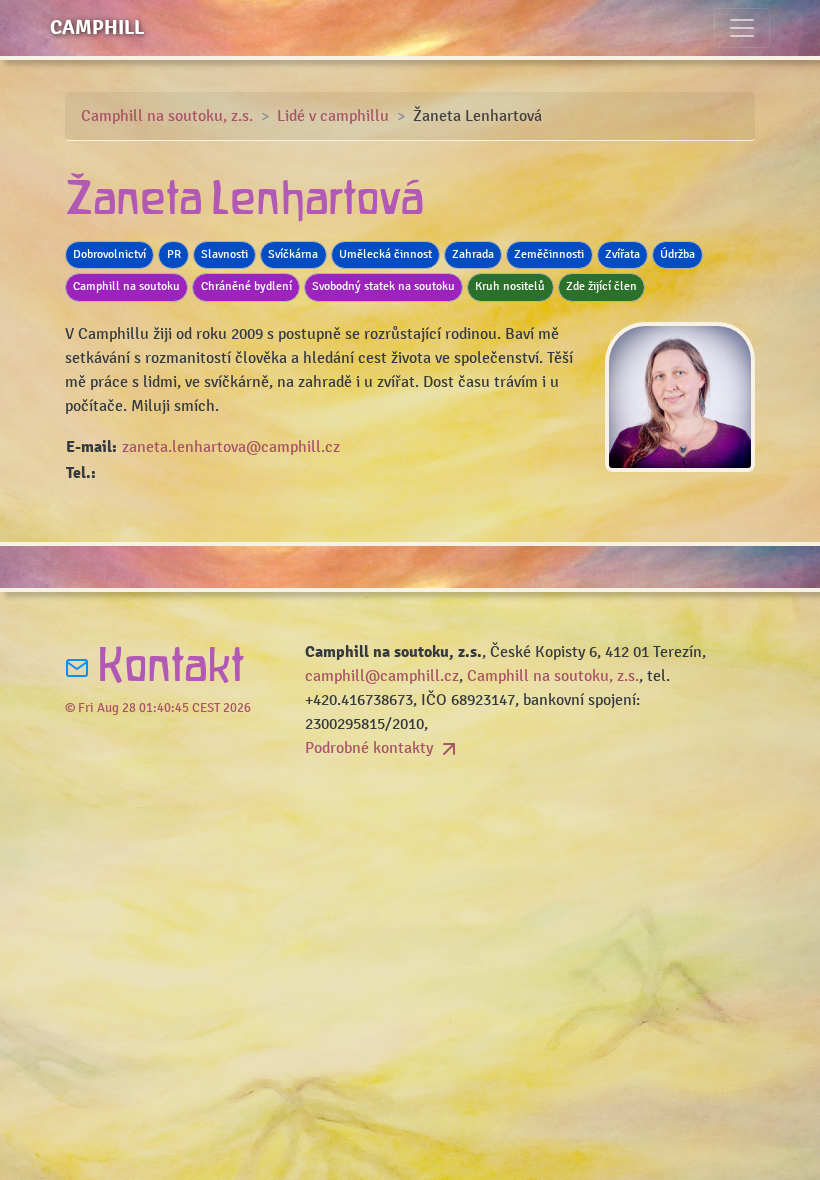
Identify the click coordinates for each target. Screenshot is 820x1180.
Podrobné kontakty (371, 748)
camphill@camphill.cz (382, 676)
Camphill (97, 27)
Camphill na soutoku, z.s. (167, 116)
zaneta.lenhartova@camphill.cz (231, 447)
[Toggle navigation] (742, 28)
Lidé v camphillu (333, 116)
